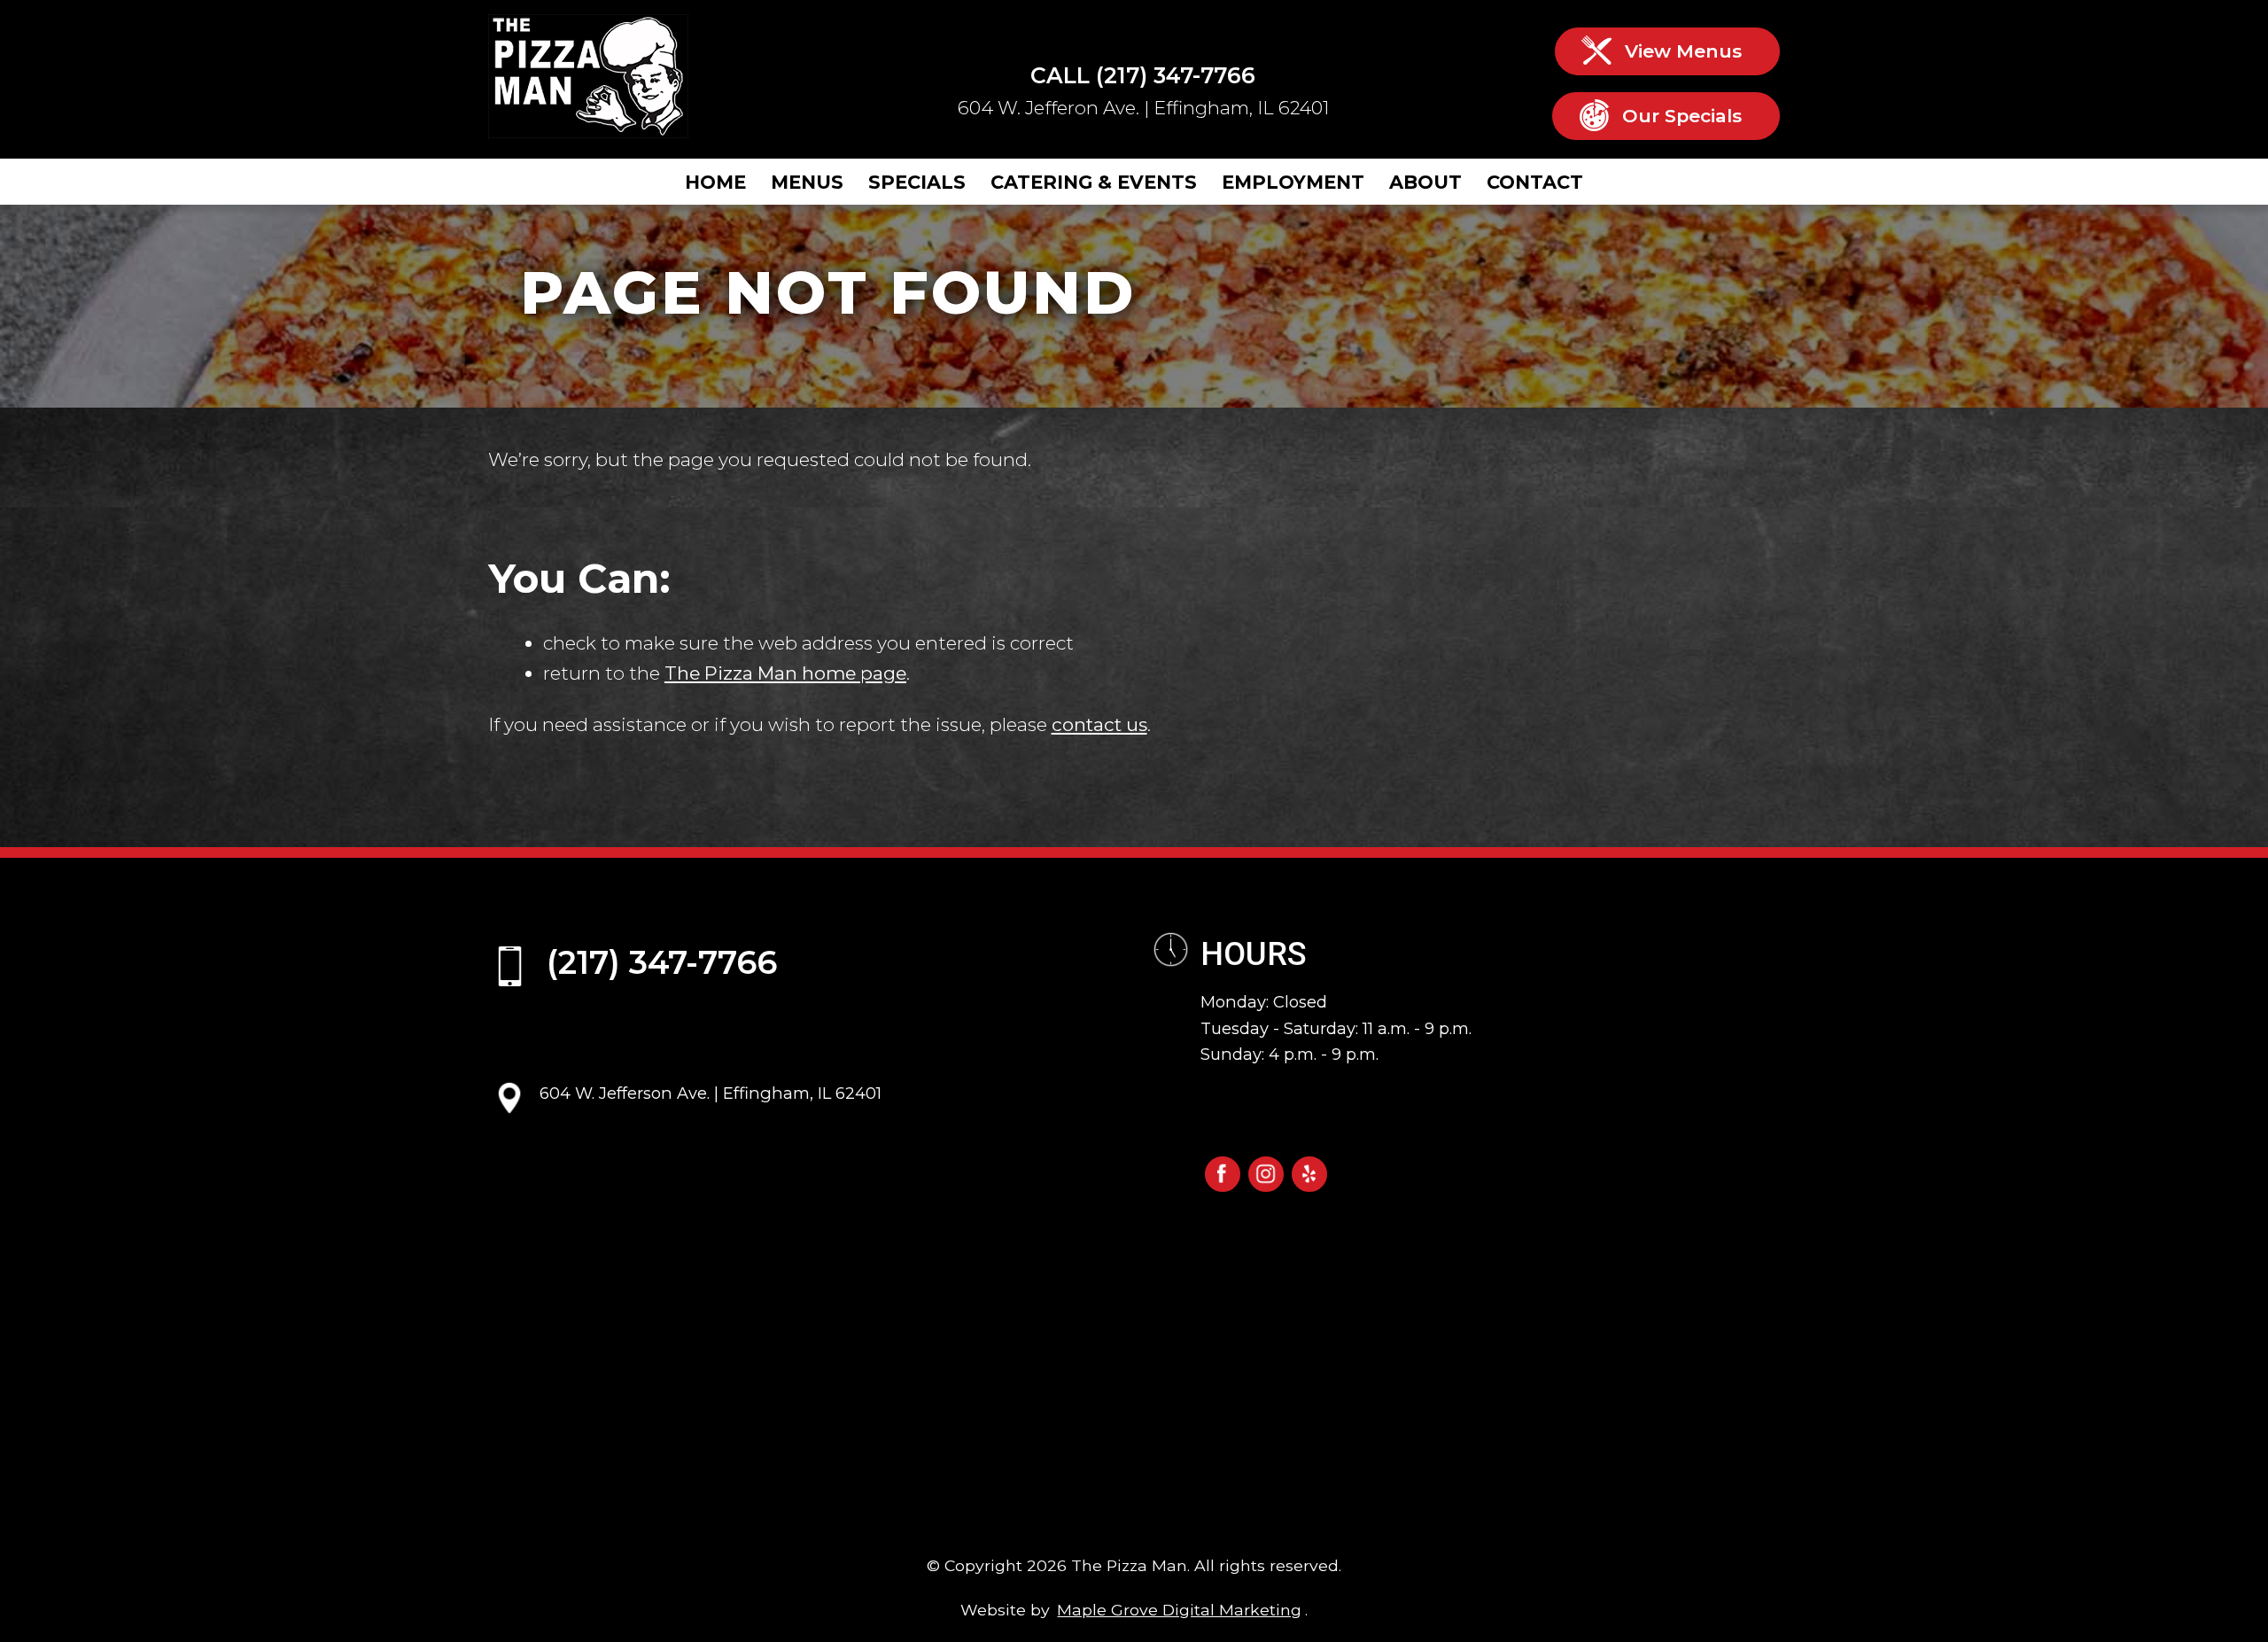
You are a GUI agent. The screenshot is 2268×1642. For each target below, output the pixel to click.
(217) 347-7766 (1176, 75)
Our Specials (1682, 116)
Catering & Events (1094, 182)
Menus (807, 182)
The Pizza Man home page (785, 673)
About (1425, 182)
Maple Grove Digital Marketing (1179, 1610)
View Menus (1683, 51)
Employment (1293, 182)
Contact (1535, 182)
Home (715, 182)
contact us (1099, 724)
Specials (917, 182)
